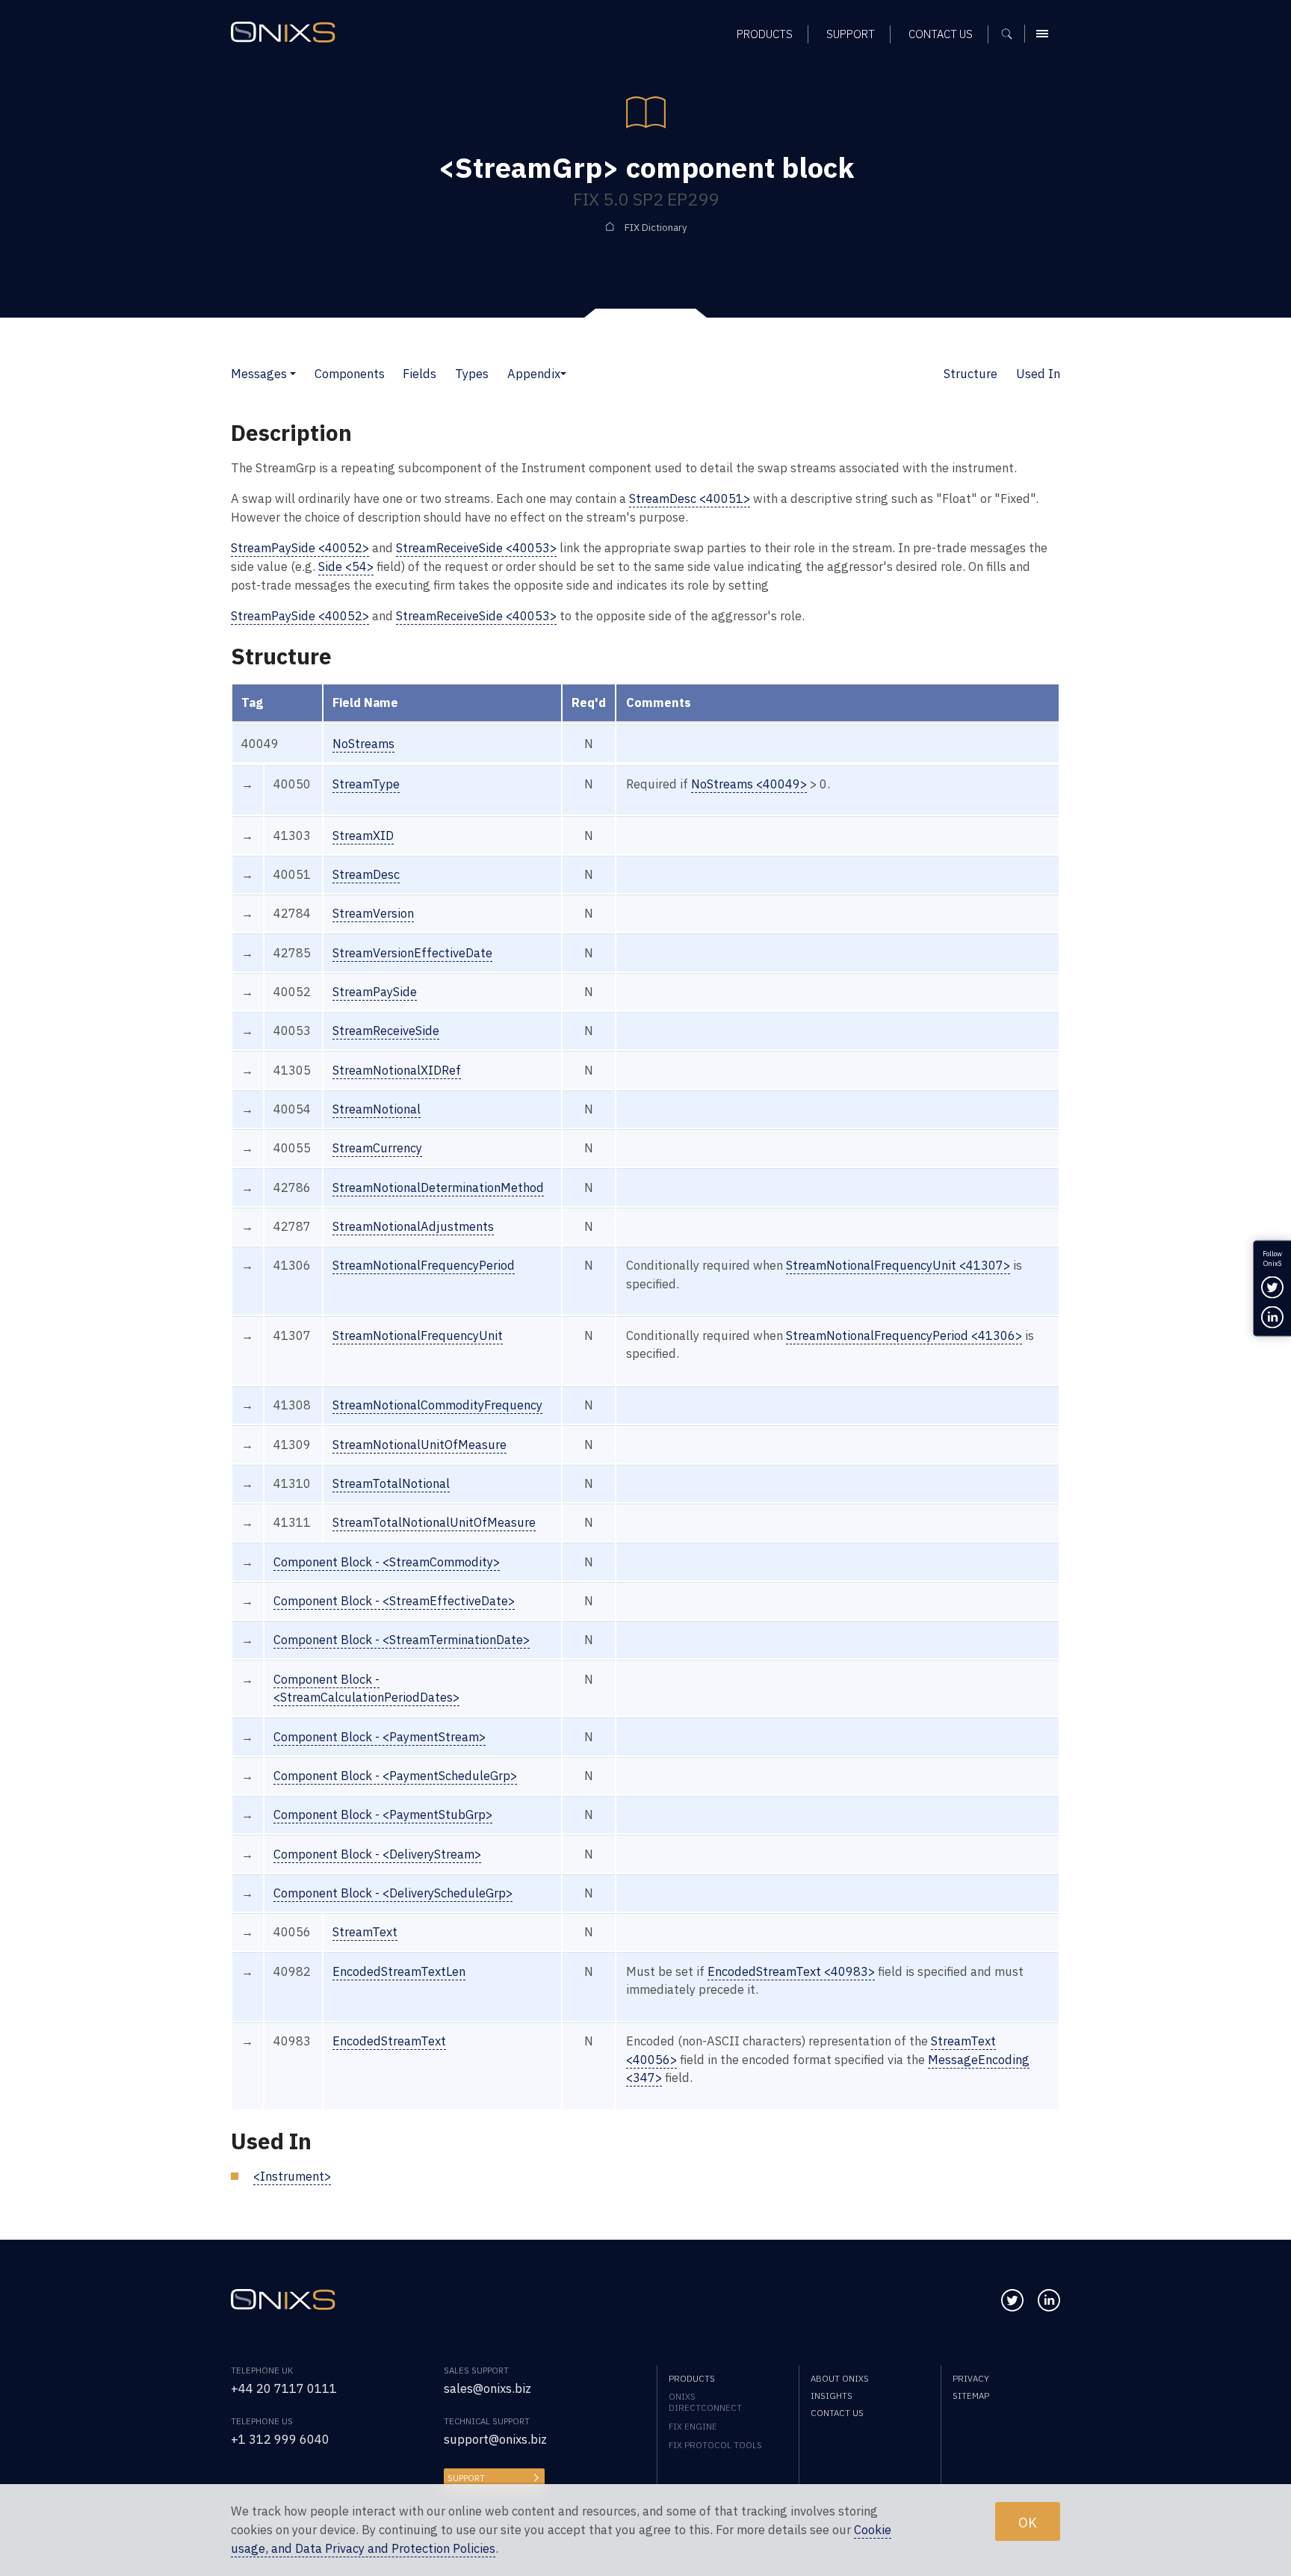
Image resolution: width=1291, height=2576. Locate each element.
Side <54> (346, 566)
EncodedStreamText (389, 2041)
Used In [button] (1038, 374)
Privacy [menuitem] (971, 2378)
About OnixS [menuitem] (840, 2378)
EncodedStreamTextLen (399, 1971)
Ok (1028, 2521)
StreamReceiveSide (386, 1031)
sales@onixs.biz (487, 2388)
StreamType (366, 784)
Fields (420, 374)
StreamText (365, 1932)
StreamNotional (377, 1109)
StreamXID (363, 835)
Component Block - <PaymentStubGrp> (383, 1814)
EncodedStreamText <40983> (791, 1971)
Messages (259, 374)
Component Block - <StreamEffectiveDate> (394, 1601)
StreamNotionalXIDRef (397, 1070)
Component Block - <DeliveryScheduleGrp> (393, 1893)
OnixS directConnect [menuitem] (705, 2402)
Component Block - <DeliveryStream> (377, 1854)
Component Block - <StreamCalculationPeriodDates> (366, 1689)
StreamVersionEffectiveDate (412, 953)
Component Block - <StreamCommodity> (387, 1562)
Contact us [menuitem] (941, 34)
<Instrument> (292, 2176)
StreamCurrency (377, 1148)
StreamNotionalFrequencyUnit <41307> (898, 1265)
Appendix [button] (534, 374)
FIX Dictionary (656, 228)
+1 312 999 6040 (280, 2439)
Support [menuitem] (851, 34)
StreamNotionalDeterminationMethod (438, 1187)
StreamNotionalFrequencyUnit (418, 1335)
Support (466, 2478)
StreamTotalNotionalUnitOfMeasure (434, 1522)
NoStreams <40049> (749, 784)
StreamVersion (373, 913)
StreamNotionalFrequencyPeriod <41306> (904, 1335)
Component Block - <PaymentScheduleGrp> (395, 1776)
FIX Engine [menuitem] (693, 2426)
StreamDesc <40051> (690, 498)
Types (472, 374)
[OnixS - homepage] (283, 32)
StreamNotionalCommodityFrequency (437, 1405)
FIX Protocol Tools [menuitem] (715, 2445)
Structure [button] (970, 374)
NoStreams (363, 744)
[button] (293, 374)
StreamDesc (366, 874)
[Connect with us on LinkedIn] (1049, 2300)
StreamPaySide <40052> (300, 548)
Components (350, 374)
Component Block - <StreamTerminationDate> (402, 1640)
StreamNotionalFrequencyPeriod (424, 1265)
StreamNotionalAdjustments (413, 1226)
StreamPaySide (375, 992)
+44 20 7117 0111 (284, 2388)
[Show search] (1012, 34)
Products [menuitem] (765, 34)
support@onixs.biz (495, 2439)
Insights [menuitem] (832, 2396)
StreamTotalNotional (391, 1483)
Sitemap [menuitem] (971, 2396)
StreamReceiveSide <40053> (476, 548)
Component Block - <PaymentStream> (380, 1737)
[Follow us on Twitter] (1012, 2300)
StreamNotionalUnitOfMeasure (420, 1445)
